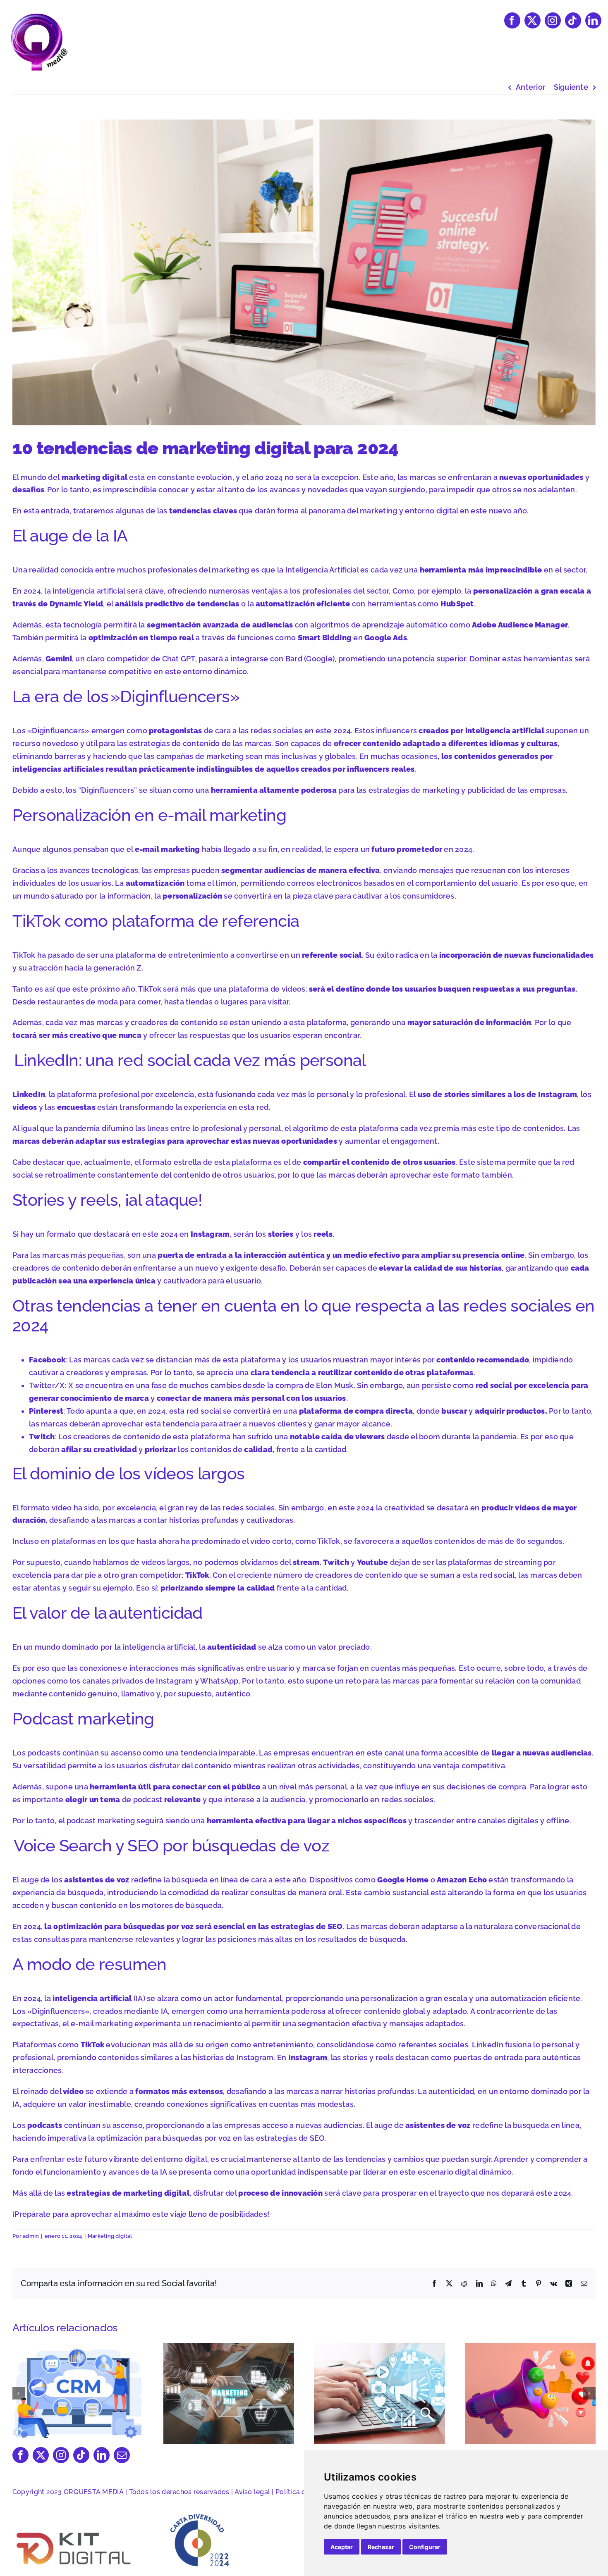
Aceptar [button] (342, 2547)
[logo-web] (39, 16)
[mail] (122, 2455)
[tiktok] (573, 20)
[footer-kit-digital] (74, 2532)
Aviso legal (252, 2492)
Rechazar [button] (381, 2547)
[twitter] (533, 20)
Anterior (531, 87)
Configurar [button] (425, 2547)
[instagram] (553, 20)
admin (31, 2236)
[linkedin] (593, 20)
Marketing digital (110, 2236)
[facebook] (512, 20)
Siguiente (571, 87)
